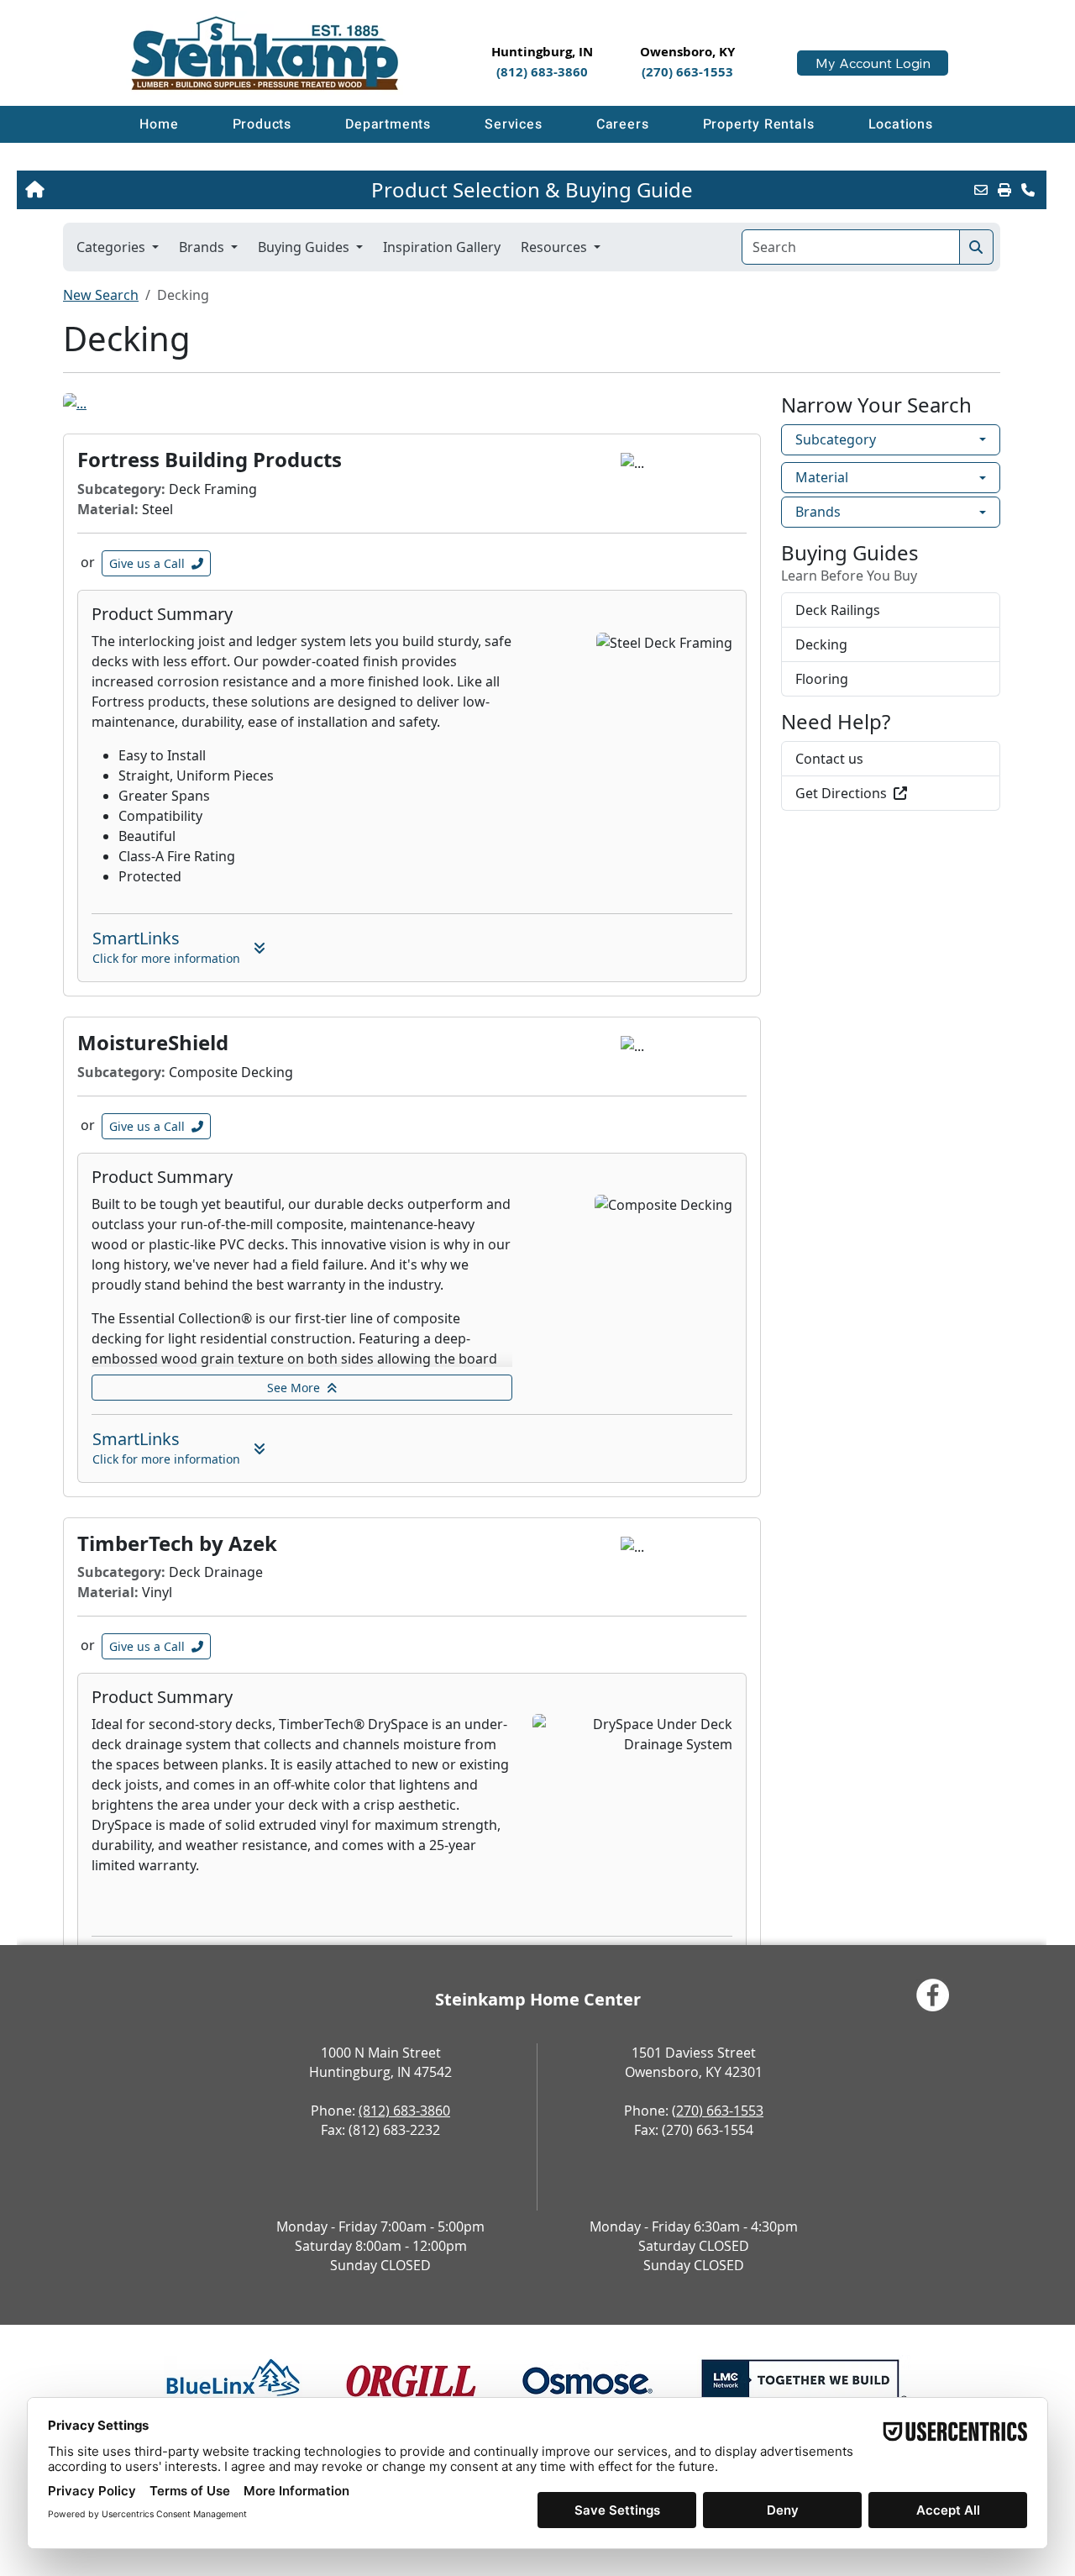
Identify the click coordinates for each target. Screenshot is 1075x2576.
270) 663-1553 (720, 2111)
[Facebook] (933, 1995)
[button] (262, 124)
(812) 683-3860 (404, 2111)
